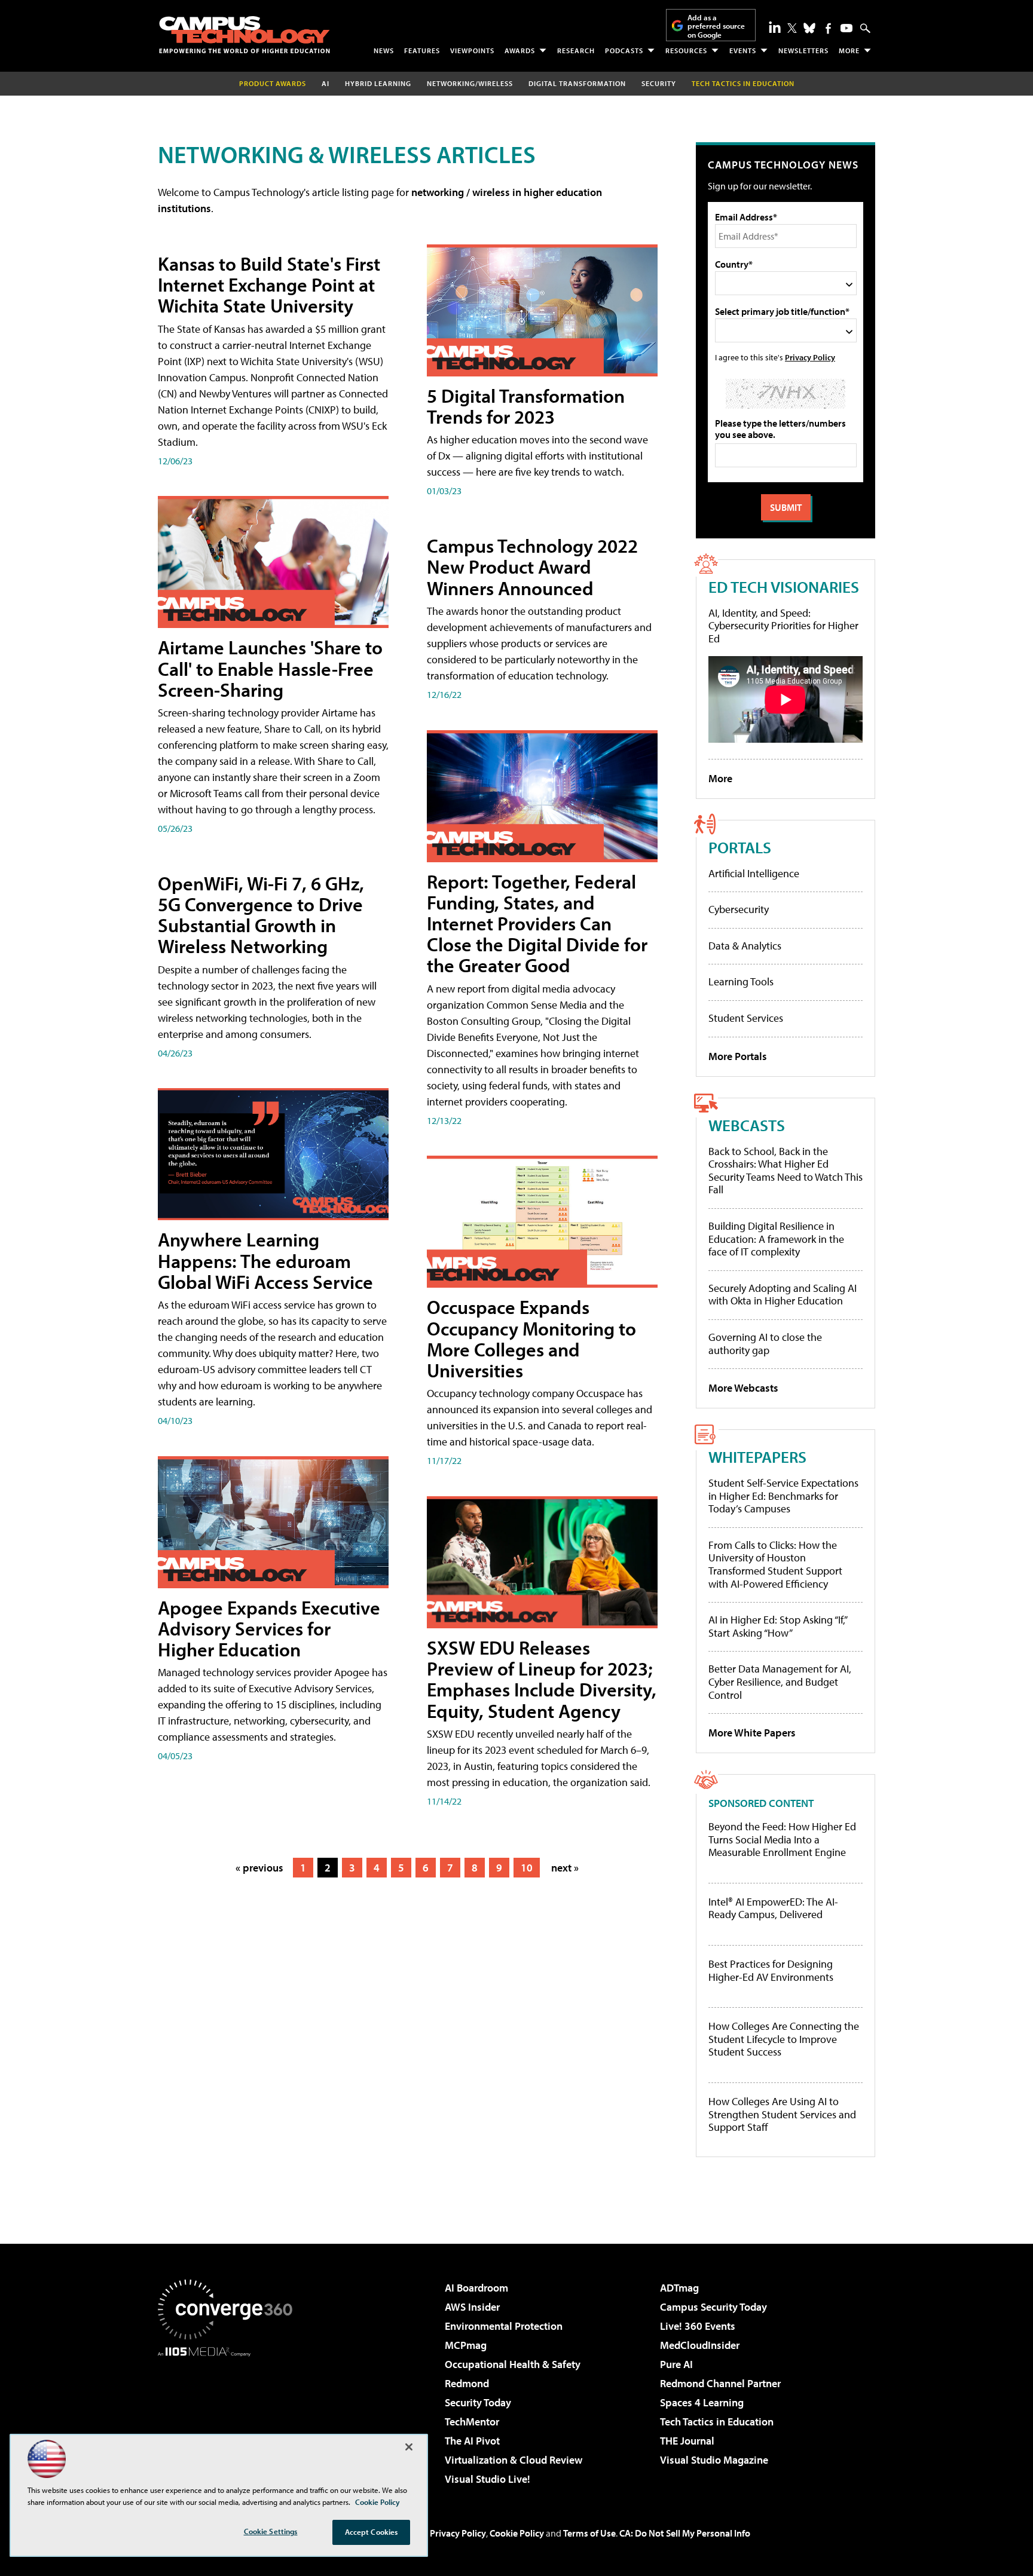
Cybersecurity (739, 909)
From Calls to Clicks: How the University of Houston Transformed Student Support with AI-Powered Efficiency (775, 1564)
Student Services (746, 1018)
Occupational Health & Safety (513, 2364)
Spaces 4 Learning (702, 2402)
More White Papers (752, 1733)
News (384, 50)
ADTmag (679, 2288)
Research (576, 50)
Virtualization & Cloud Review (514, 2460)
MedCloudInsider (700, 2345)
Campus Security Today (713, 2307)
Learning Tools (741, 981)
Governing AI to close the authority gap (765, 1344)
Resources (686, 50)
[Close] (409, 2447)
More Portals (738, 1056)
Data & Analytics (745, 946)
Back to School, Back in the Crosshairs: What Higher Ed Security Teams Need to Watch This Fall (786, 1171)
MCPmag (466, 2345)
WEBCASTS (747, 1125)
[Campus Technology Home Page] (245, 35)
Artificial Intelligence (754, 873)
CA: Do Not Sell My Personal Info (685, 2533)
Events (743, 50)
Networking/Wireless (470, 83)
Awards (520, 50)
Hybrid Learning (378, 83)
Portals (740, 847)
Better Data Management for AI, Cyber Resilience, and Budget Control (780, 1681)
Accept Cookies (372, 2532)
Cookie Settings (271, 2531)
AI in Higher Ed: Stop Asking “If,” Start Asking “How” (777, 1626)
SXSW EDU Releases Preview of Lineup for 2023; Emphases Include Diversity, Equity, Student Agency (542, 1679)
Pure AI (676, 2364)
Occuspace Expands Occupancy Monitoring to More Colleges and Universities (531, 1338)
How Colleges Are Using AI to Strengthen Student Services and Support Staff (782, 2114)
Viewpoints (472, 50)
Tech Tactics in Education (717, 2422)
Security (659, 83)
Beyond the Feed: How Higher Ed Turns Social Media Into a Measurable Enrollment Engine (782, 1840)
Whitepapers (757, 1457)
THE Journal (687, 2441)
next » (565, 1868)
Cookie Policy (517, 2533)
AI (326, 83)
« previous (259, 1868)
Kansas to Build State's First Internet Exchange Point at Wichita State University (269, 284)
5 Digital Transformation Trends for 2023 (526, 406)
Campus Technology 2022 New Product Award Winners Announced (532, 566)
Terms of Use (589, 2533)
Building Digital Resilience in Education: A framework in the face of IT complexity (776, 1239)
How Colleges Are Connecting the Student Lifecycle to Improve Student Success (784, 2039)
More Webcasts (743, 1388)
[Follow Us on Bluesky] (809, 28)
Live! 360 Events (698, 2326)
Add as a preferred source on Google (716, 26)
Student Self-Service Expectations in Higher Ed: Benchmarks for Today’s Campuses (783, 1496)
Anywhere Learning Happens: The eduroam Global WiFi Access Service (265, 1260)
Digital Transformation (577, 83)
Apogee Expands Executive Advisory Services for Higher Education (269, 1628)
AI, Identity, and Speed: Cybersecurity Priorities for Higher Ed (783, 626)
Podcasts (624, 50)
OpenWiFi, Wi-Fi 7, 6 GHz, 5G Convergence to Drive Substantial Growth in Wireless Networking (261, 915)
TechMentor (472, 2422)
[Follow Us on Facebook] (828, 28)
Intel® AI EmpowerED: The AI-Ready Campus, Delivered (773, 1908)
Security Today (478, 2402)
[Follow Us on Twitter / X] (792, 28)
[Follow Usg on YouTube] (846, 28)
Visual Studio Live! (488, 2479)
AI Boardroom (476, 2288)
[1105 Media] (230, 2418)
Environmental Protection (504, 2326)
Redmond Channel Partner (720, 2383)
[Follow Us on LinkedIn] (775, 27)
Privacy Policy (810, 357)
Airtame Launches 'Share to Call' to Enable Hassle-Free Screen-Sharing (270, 668)
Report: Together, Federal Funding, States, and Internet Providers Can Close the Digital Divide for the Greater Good (537, 923)
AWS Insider (472, 2307)
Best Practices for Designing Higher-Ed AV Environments (771, 1970)
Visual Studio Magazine (714, 2460)
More (849, 50)
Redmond (467, 2383)
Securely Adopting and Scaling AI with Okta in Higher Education (783, 1295)
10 (527, 1868)
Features (422, 50)
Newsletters (803, 50)
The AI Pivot (472, 2441)
